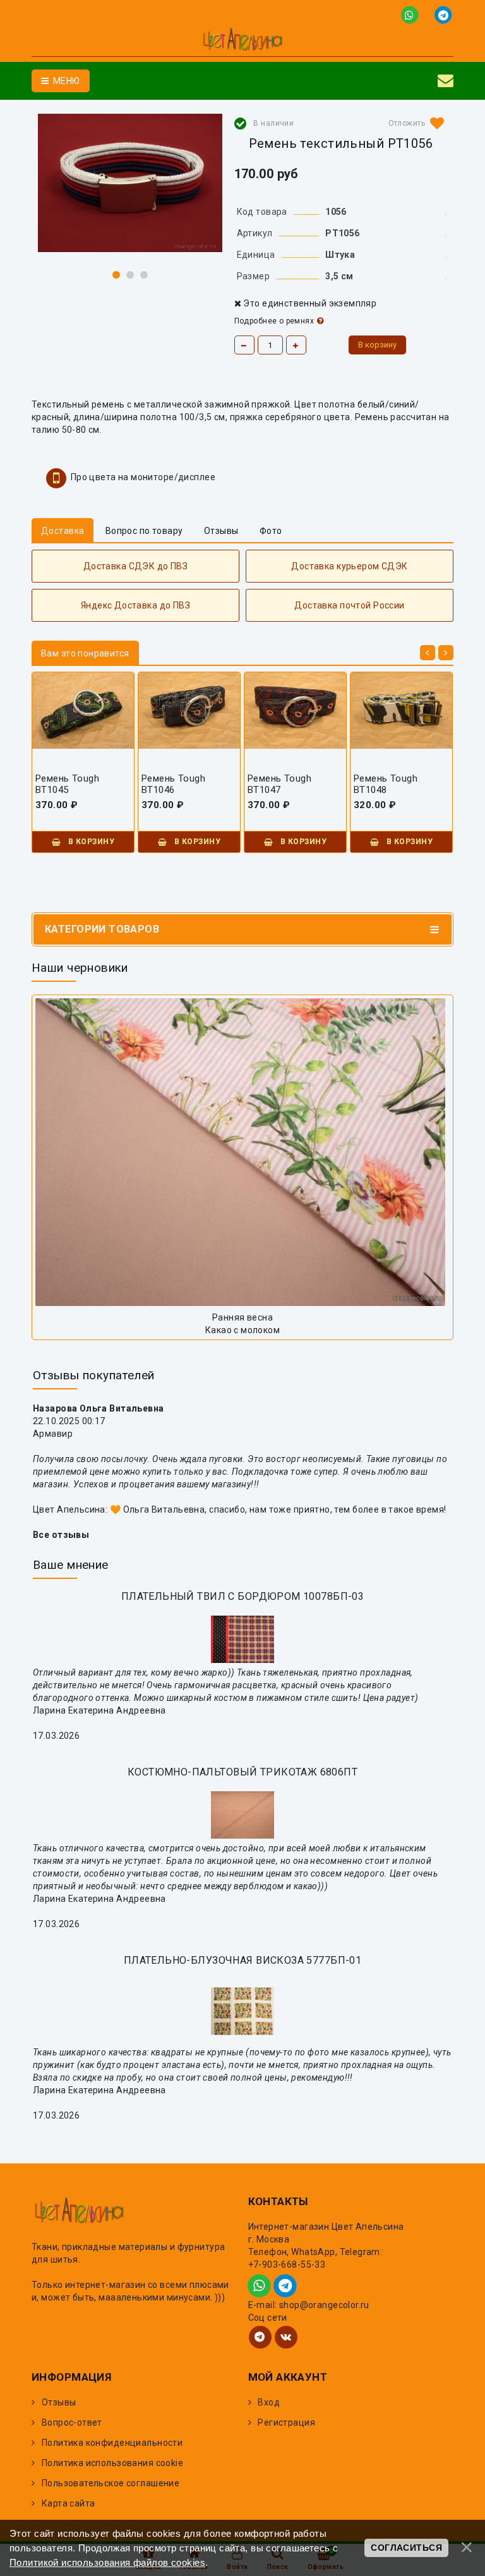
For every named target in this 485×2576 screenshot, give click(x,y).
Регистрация (286, 2422)
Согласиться (406, 2548)
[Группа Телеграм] (260, 2337)
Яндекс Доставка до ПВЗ (135, 605)
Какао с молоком (242, 1330)
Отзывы (59, 2402)
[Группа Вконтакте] (286, 2337)
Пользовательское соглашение (111, 2483)
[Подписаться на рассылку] (446, 81)
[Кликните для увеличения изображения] (130, 183)
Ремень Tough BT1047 (279, 784)
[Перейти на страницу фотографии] (242, 1152)
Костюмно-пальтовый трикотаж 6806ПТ (242, 1772)
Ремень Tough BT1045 (67, 784)
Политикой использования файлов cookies (107, 2562)
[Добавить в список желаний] (414, 123)
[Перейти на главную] (242, 41)
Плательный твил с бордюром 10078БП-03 (243, 1596)
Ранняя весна (242, 1317)
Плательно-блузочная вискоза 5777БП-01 (243, 1960)
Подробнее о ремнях (274, 321)
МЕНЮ (65, 81)
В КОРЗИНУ (90, 842)
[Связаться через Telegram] (444, 14)
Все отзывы (61, 1535)
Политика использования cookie (112, 2463)
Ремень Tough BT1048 (386, 784)
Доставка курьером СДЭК (349, 566)
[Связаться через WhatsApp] (412, 14)
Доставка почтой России (349, 605)
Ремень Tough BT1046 (173, 784)
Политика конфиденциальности (112, 2443)
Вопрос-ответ (72, 2422)
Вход (269, 2402)
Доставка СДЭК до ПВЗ (135, 566)
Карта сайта (69, 2503)
